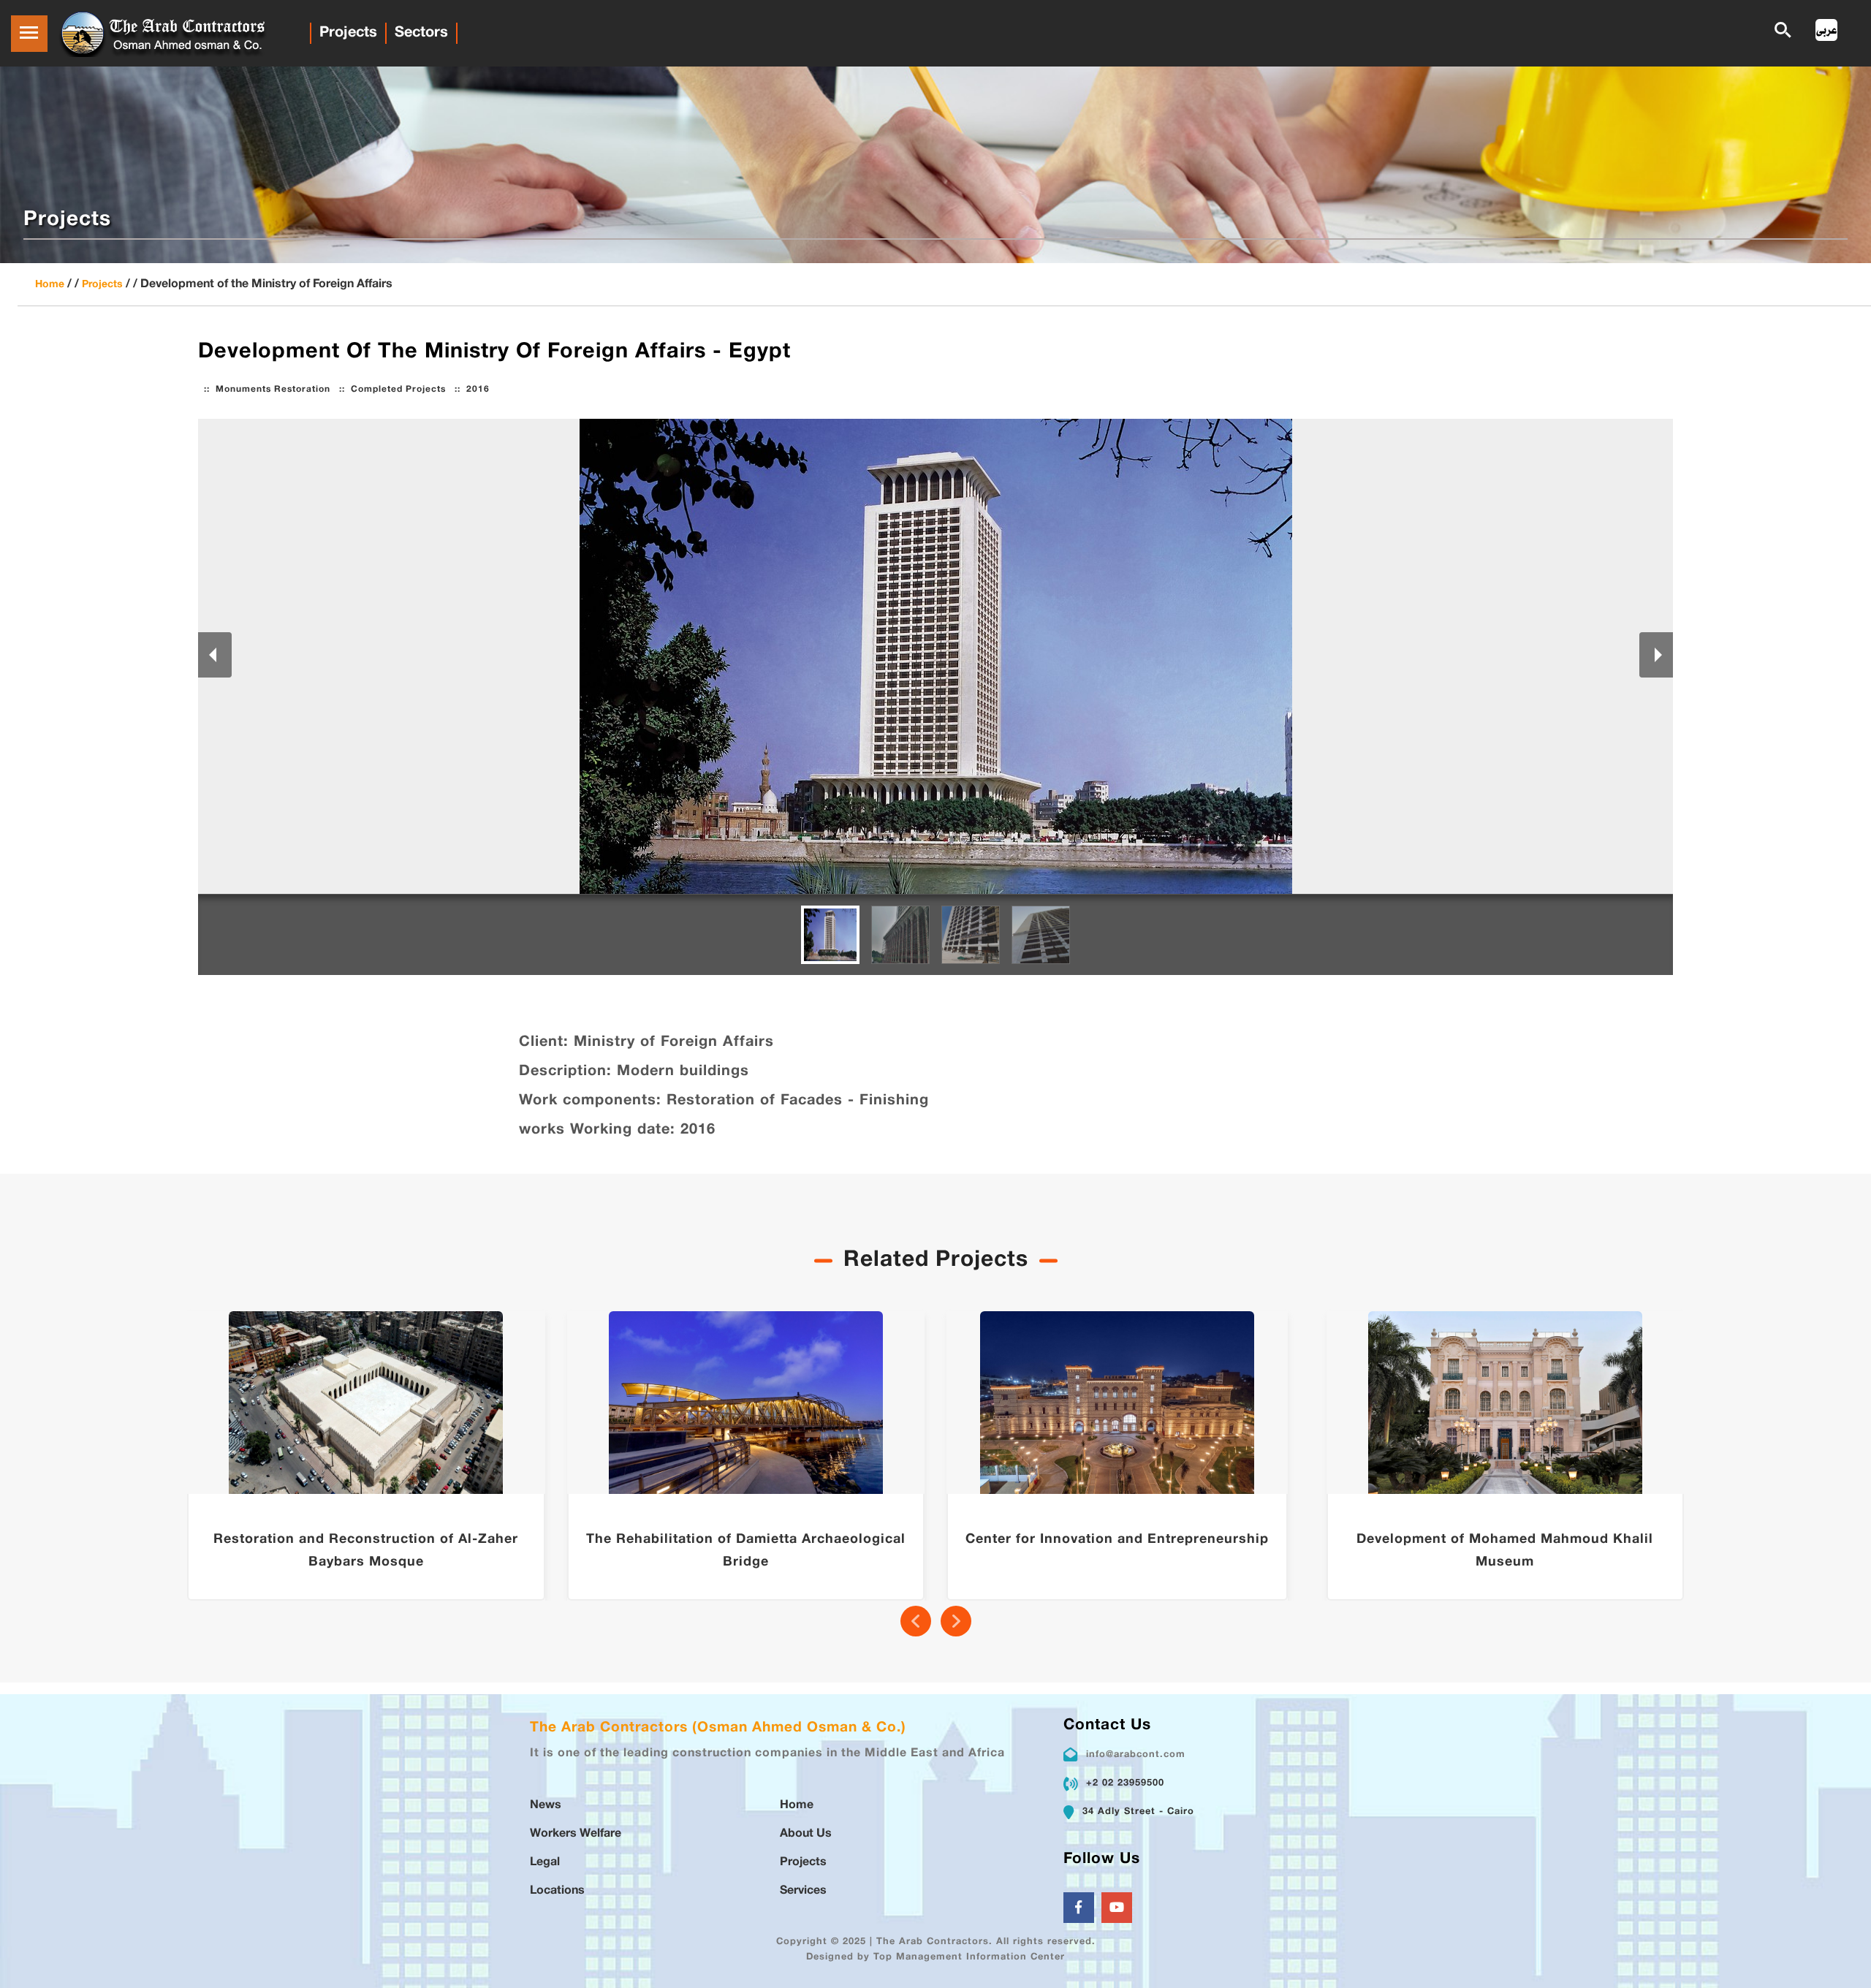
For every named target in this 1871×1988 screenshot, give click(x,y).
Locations (557, 1891)
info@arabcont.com (1136, 1755)
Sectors (421, 33)
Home (50, 285)
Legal (545, 1863)
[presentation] (916, 1621)
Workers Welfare (576, 1834)
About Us (806, 1834)
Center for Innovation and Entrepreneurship (1117, 1540)
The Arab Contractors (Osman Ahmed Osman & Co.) (718, 1728)
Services (803, 1891)
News (546, 1806)
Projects (348, 33)
